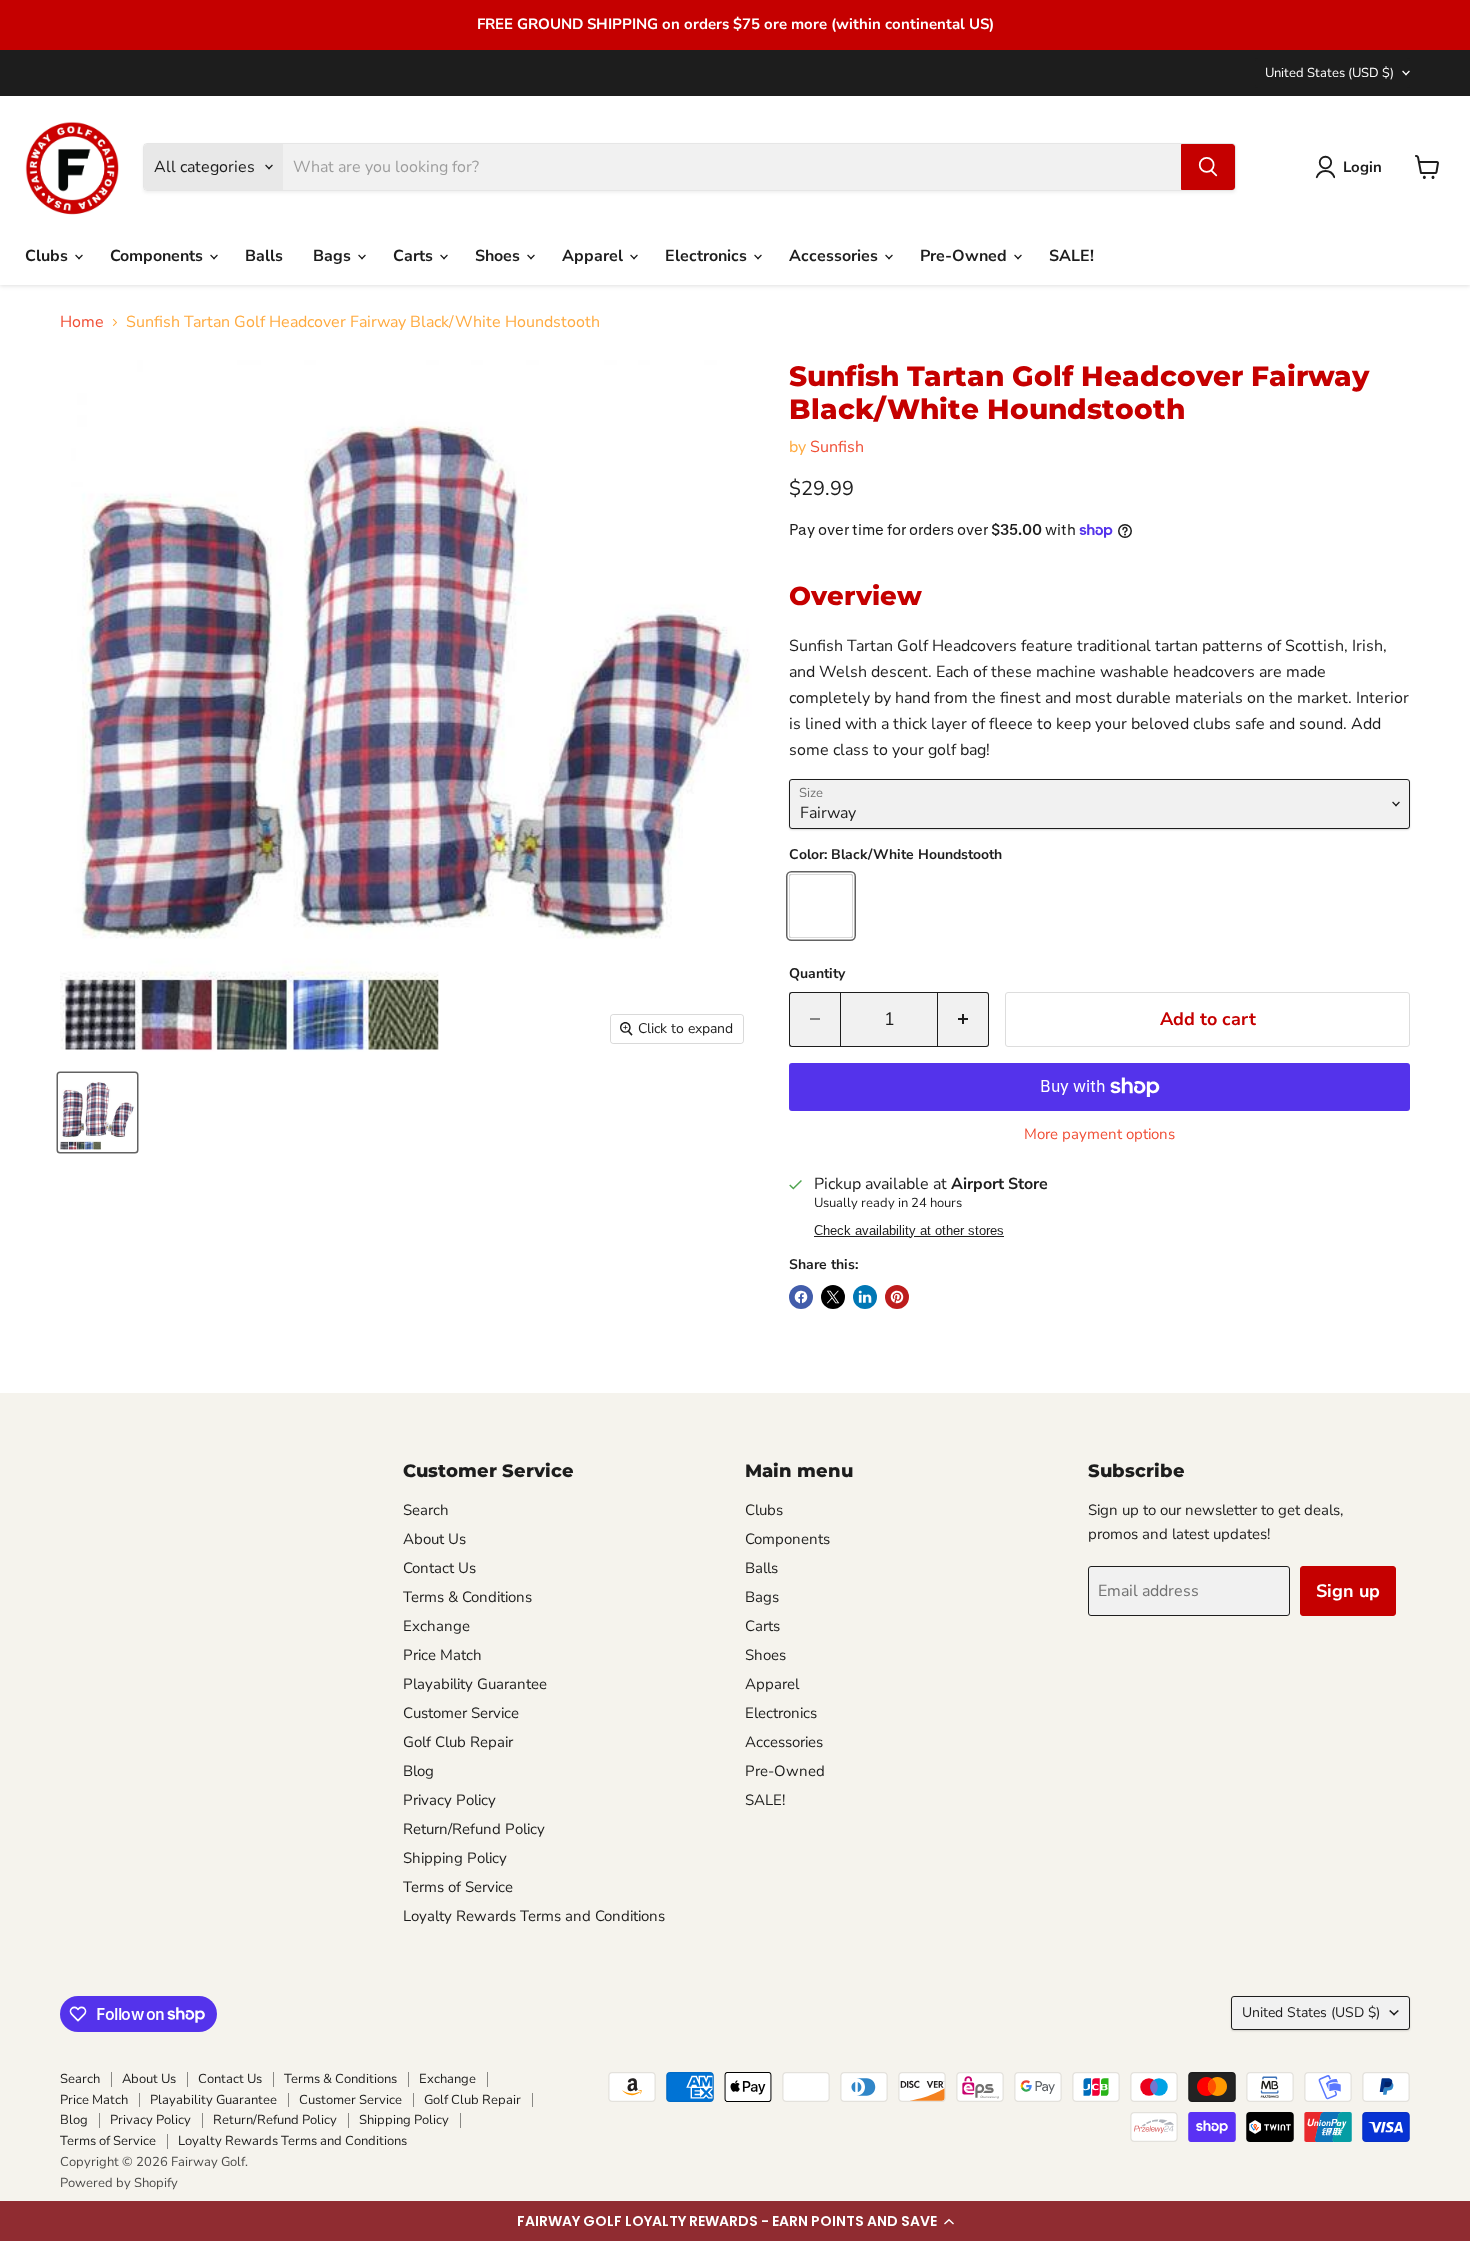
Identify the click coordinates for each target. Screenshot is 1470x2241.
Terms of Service (458, 1887)
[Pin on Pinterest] (897, 1297)
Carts (415, 256)
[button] (735, 2221)
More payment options (1099, 1134)
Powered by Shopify (119, 2183)
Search (426, 1510)
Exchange (436, 1626)
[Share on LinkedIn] (865, 1297)
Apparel (594, 256)
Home (82, 322)
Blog (418, 1771)
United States (1329, 73)
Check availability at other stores (909, 1231)
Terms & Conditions (467, 1597)
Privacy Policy (449, 1800)
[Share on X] (833, 1297)
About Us (434, 1539)
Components (158, 256)
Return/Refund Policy (474, 1829)
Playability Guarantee (475, 1684)
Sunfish (837, 447)
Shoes (499, 256)
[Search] (1208, 167)
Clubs (48, 256)
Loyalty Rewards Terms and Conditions (534, 1916)
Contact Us (439, 1568)
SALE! (1071, 256)
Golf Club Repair (458, 1742)
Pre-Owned (965, 256)
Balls (264, 256)
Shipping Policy (455, 1858)
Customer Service (461, 1713)
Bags (334, 256)
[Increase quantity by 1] (963, 1019)
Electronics (708, 256)
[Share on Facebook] (801, 1297)
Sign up (1348, 1591)
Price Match (442, 1655)
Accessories (835, 256)
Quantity (817, 974)
